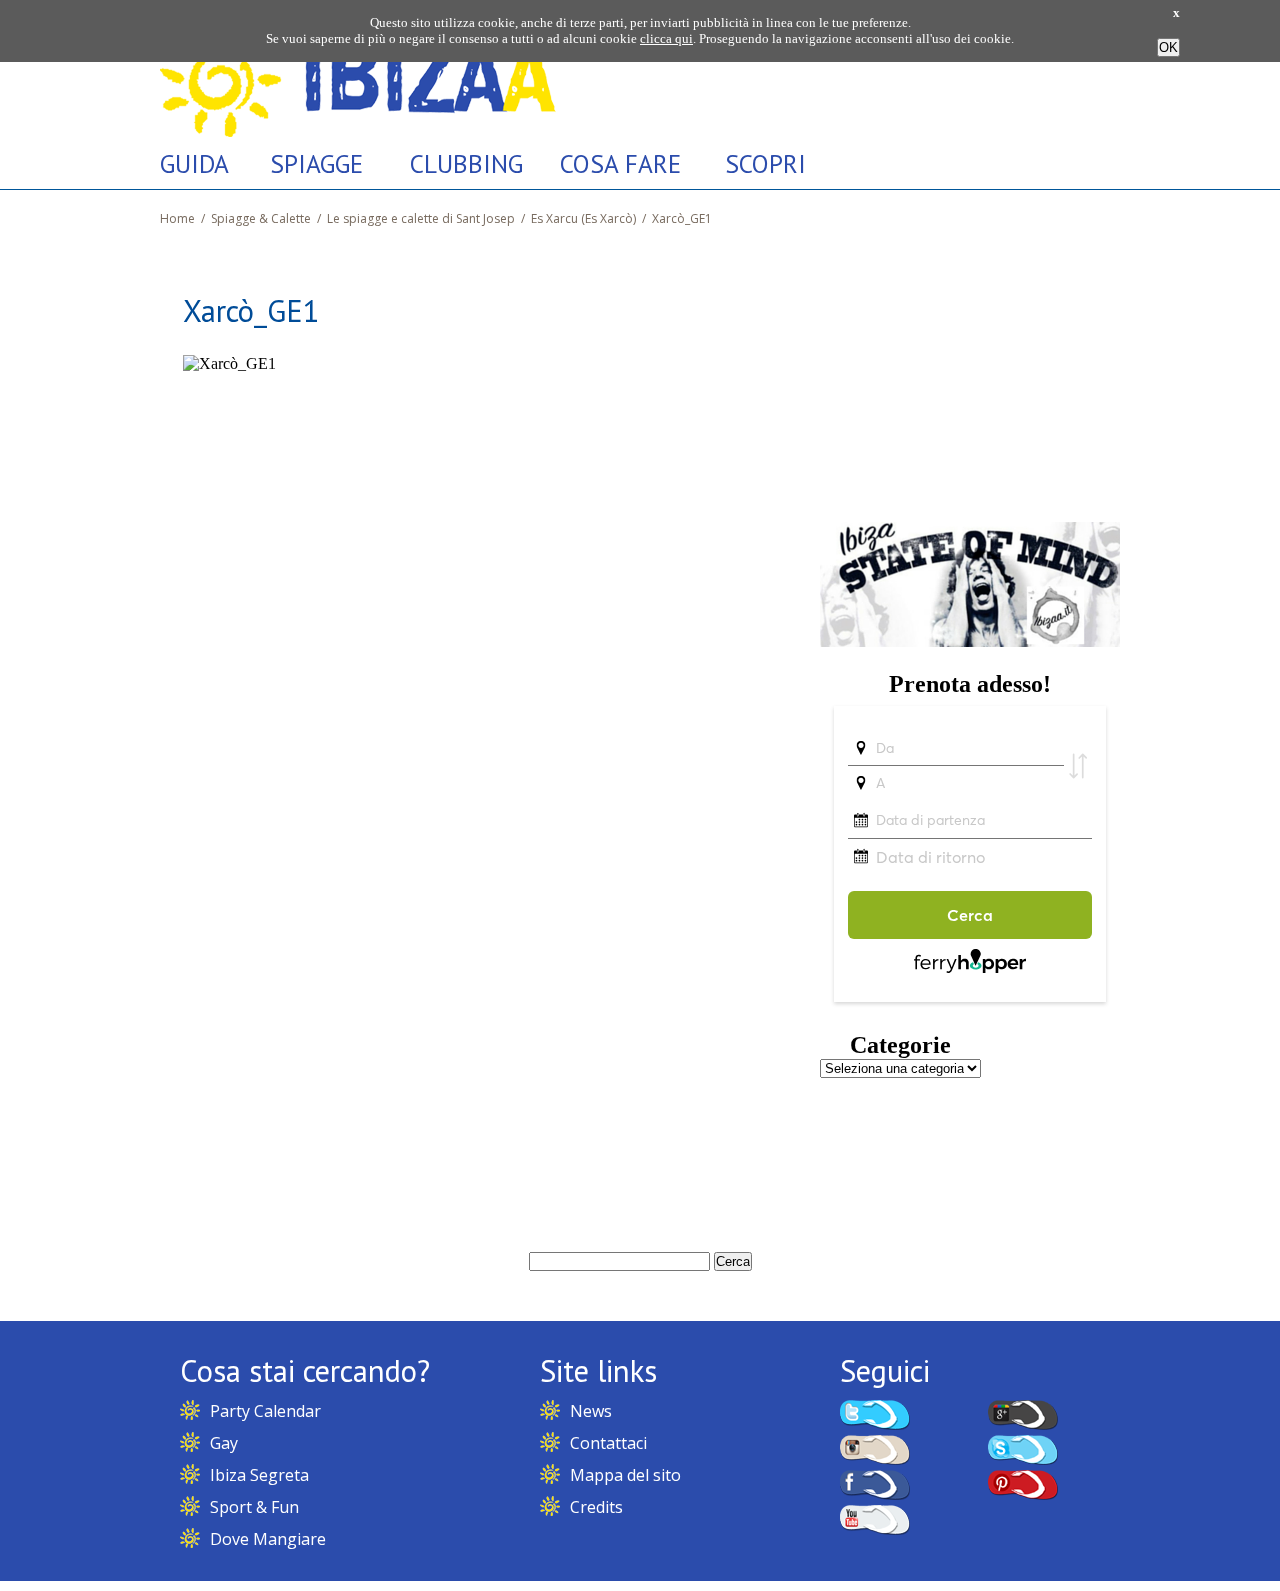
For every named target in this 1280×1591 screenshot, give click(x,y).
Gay (224, 1443)
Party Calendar (265, 1411)
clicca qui (666, 38)
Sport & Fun (254, 1507)
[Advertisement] (970, 373)
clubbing (466, 163)
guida (194, 163)
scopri (765, 163)
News (591, 1411)
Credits (596, 1507)
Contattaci (608, 1443)
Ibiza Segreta (259, 1475)
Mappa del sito (625, 1475)
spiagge (316, 163)
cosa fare (620, 163)
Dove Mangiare (268, 1539)
